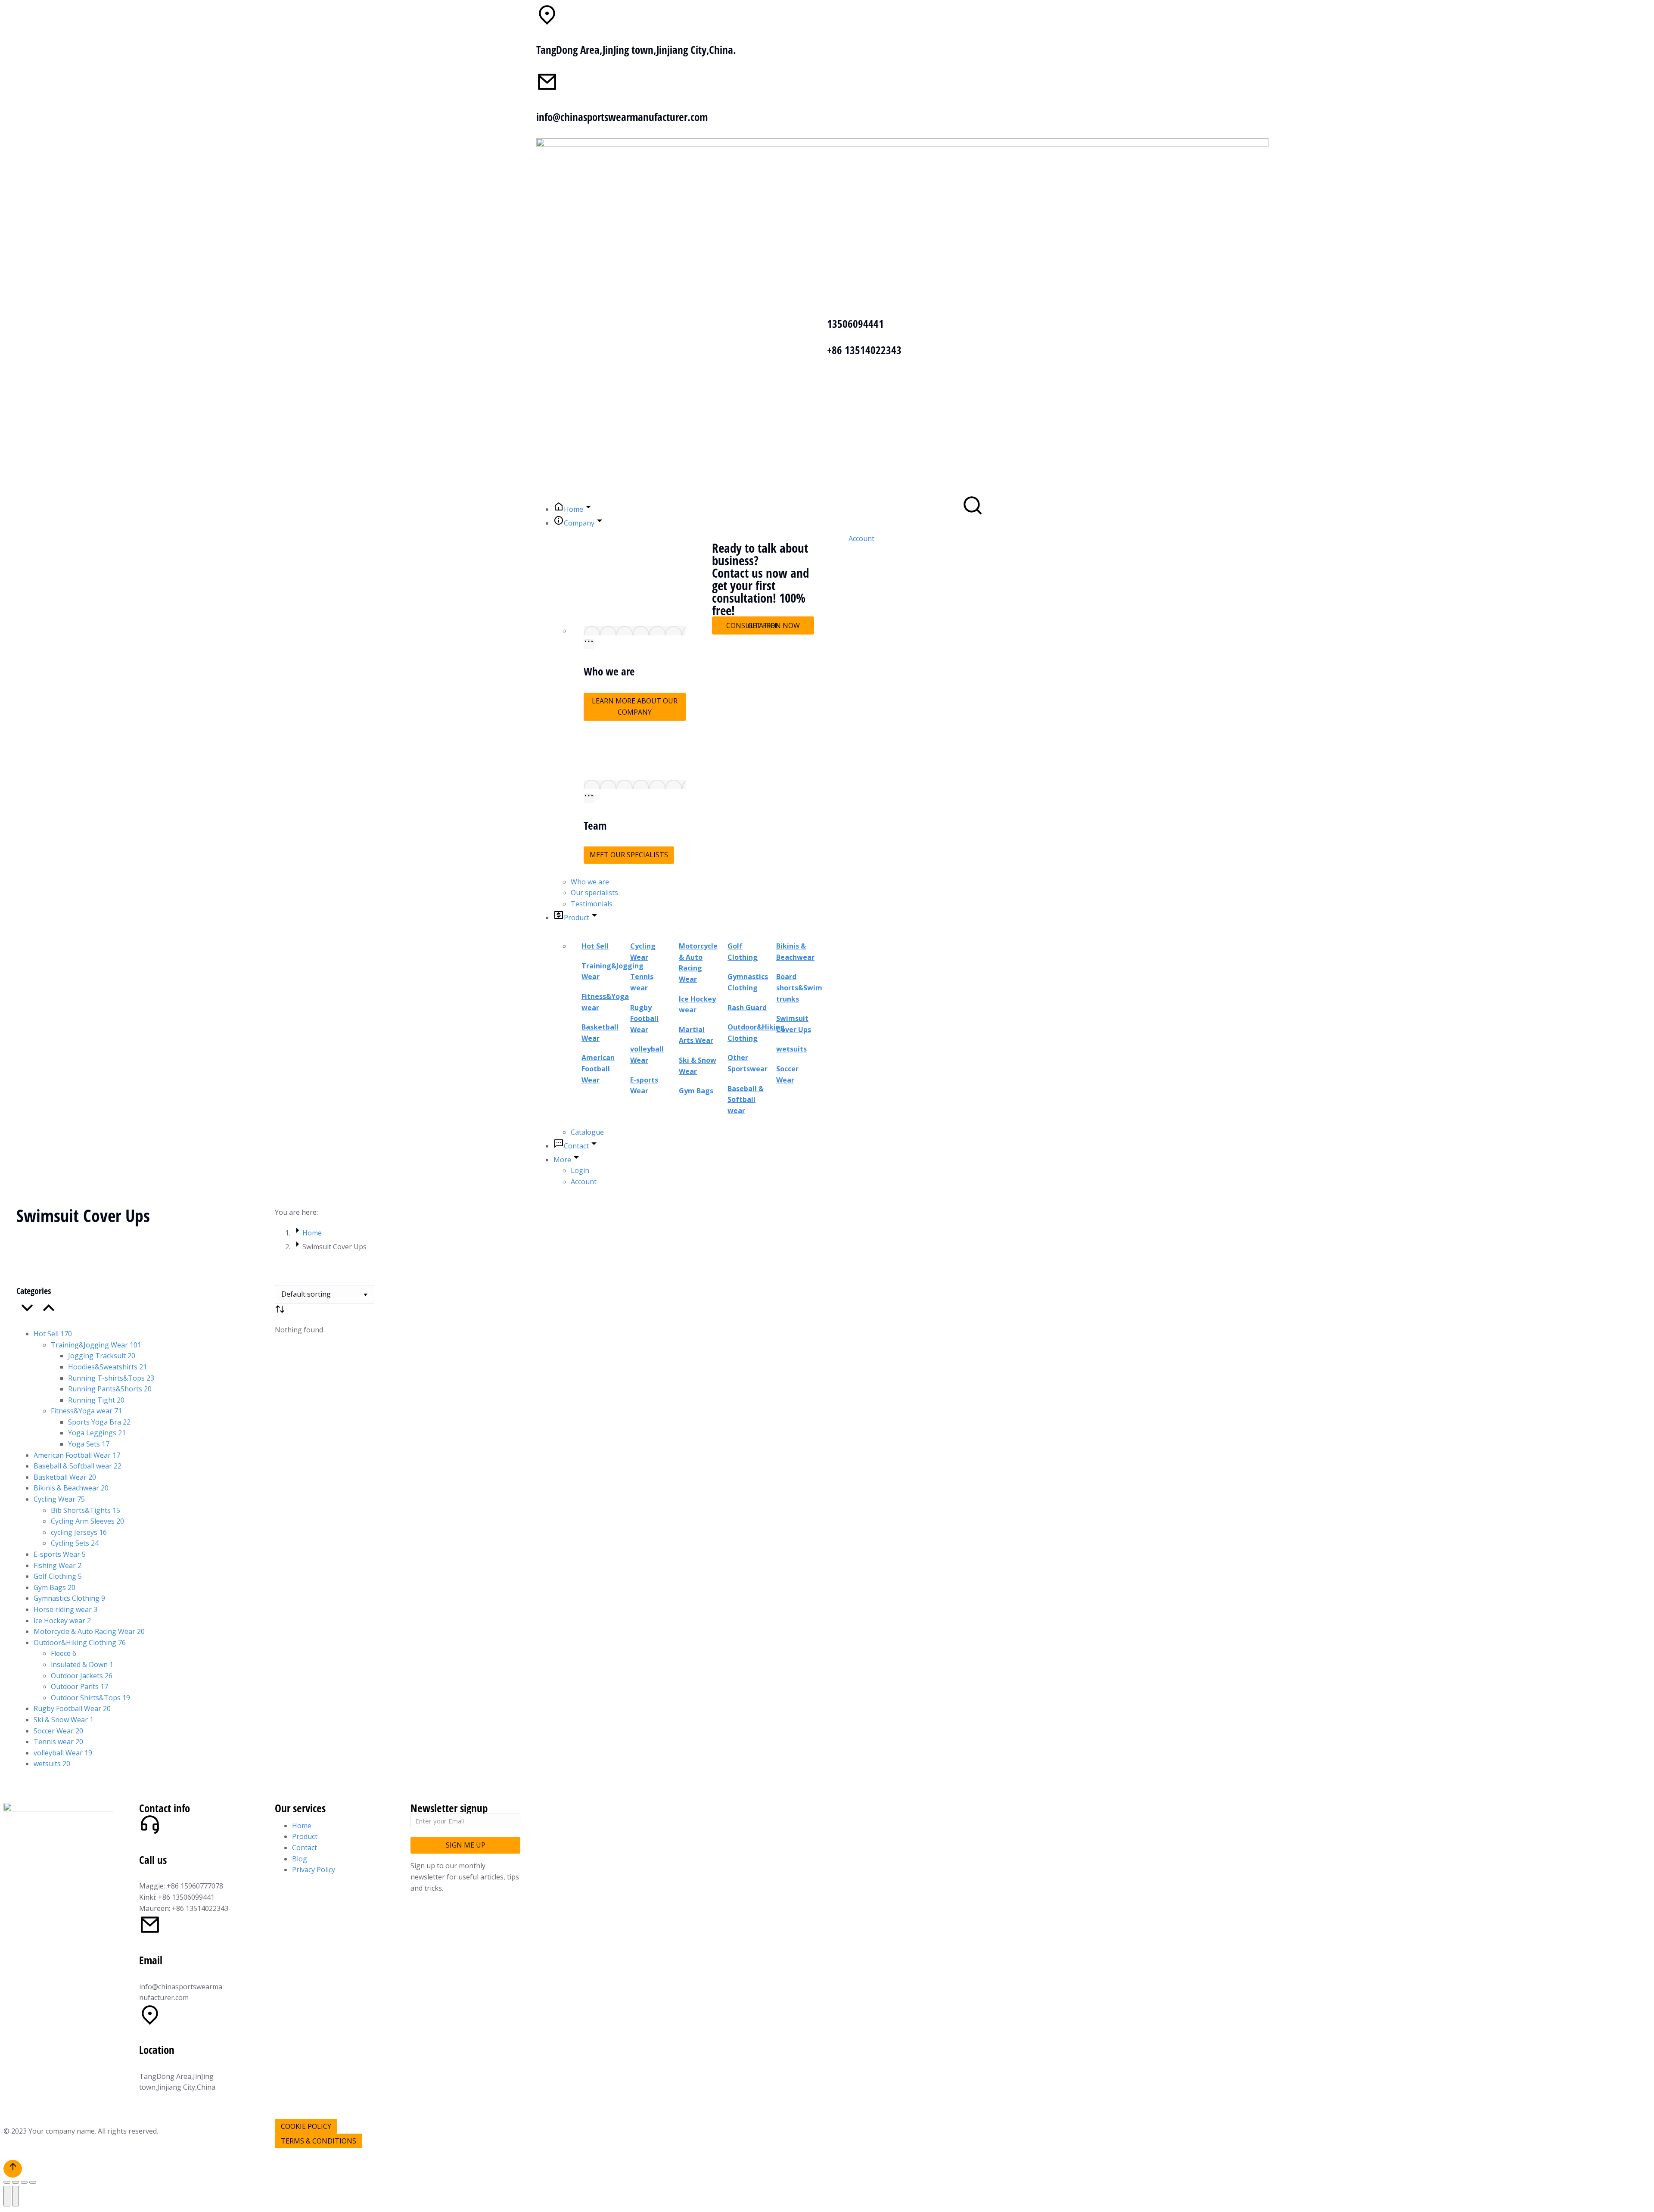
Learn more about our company (635, 706)
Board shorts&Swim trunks (799, 988)
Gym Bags (696, 1091)
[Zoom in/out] (33, 2182)
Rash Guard (747, 1008)
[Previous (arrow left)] (7, 2196)
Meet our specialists (629, 855)
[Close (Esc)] (7, 2182)
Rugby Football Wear (644, 1019)
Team (595, 825)
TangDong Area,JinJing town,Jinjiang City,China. (636, 50)
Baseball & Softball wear (746, 1100)
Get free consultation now (763, 625)
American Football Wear (598, 1069)
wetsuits (791, 1049)
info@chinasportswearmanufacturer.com (622, 117)
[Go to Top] (13, 2169)
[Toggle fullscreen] (24, 2182)
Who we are (609, 671)
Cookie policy (306, 2126)
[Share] (16, 2182)
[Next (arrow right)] (16, 2196)
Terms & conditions (319, 2141)
